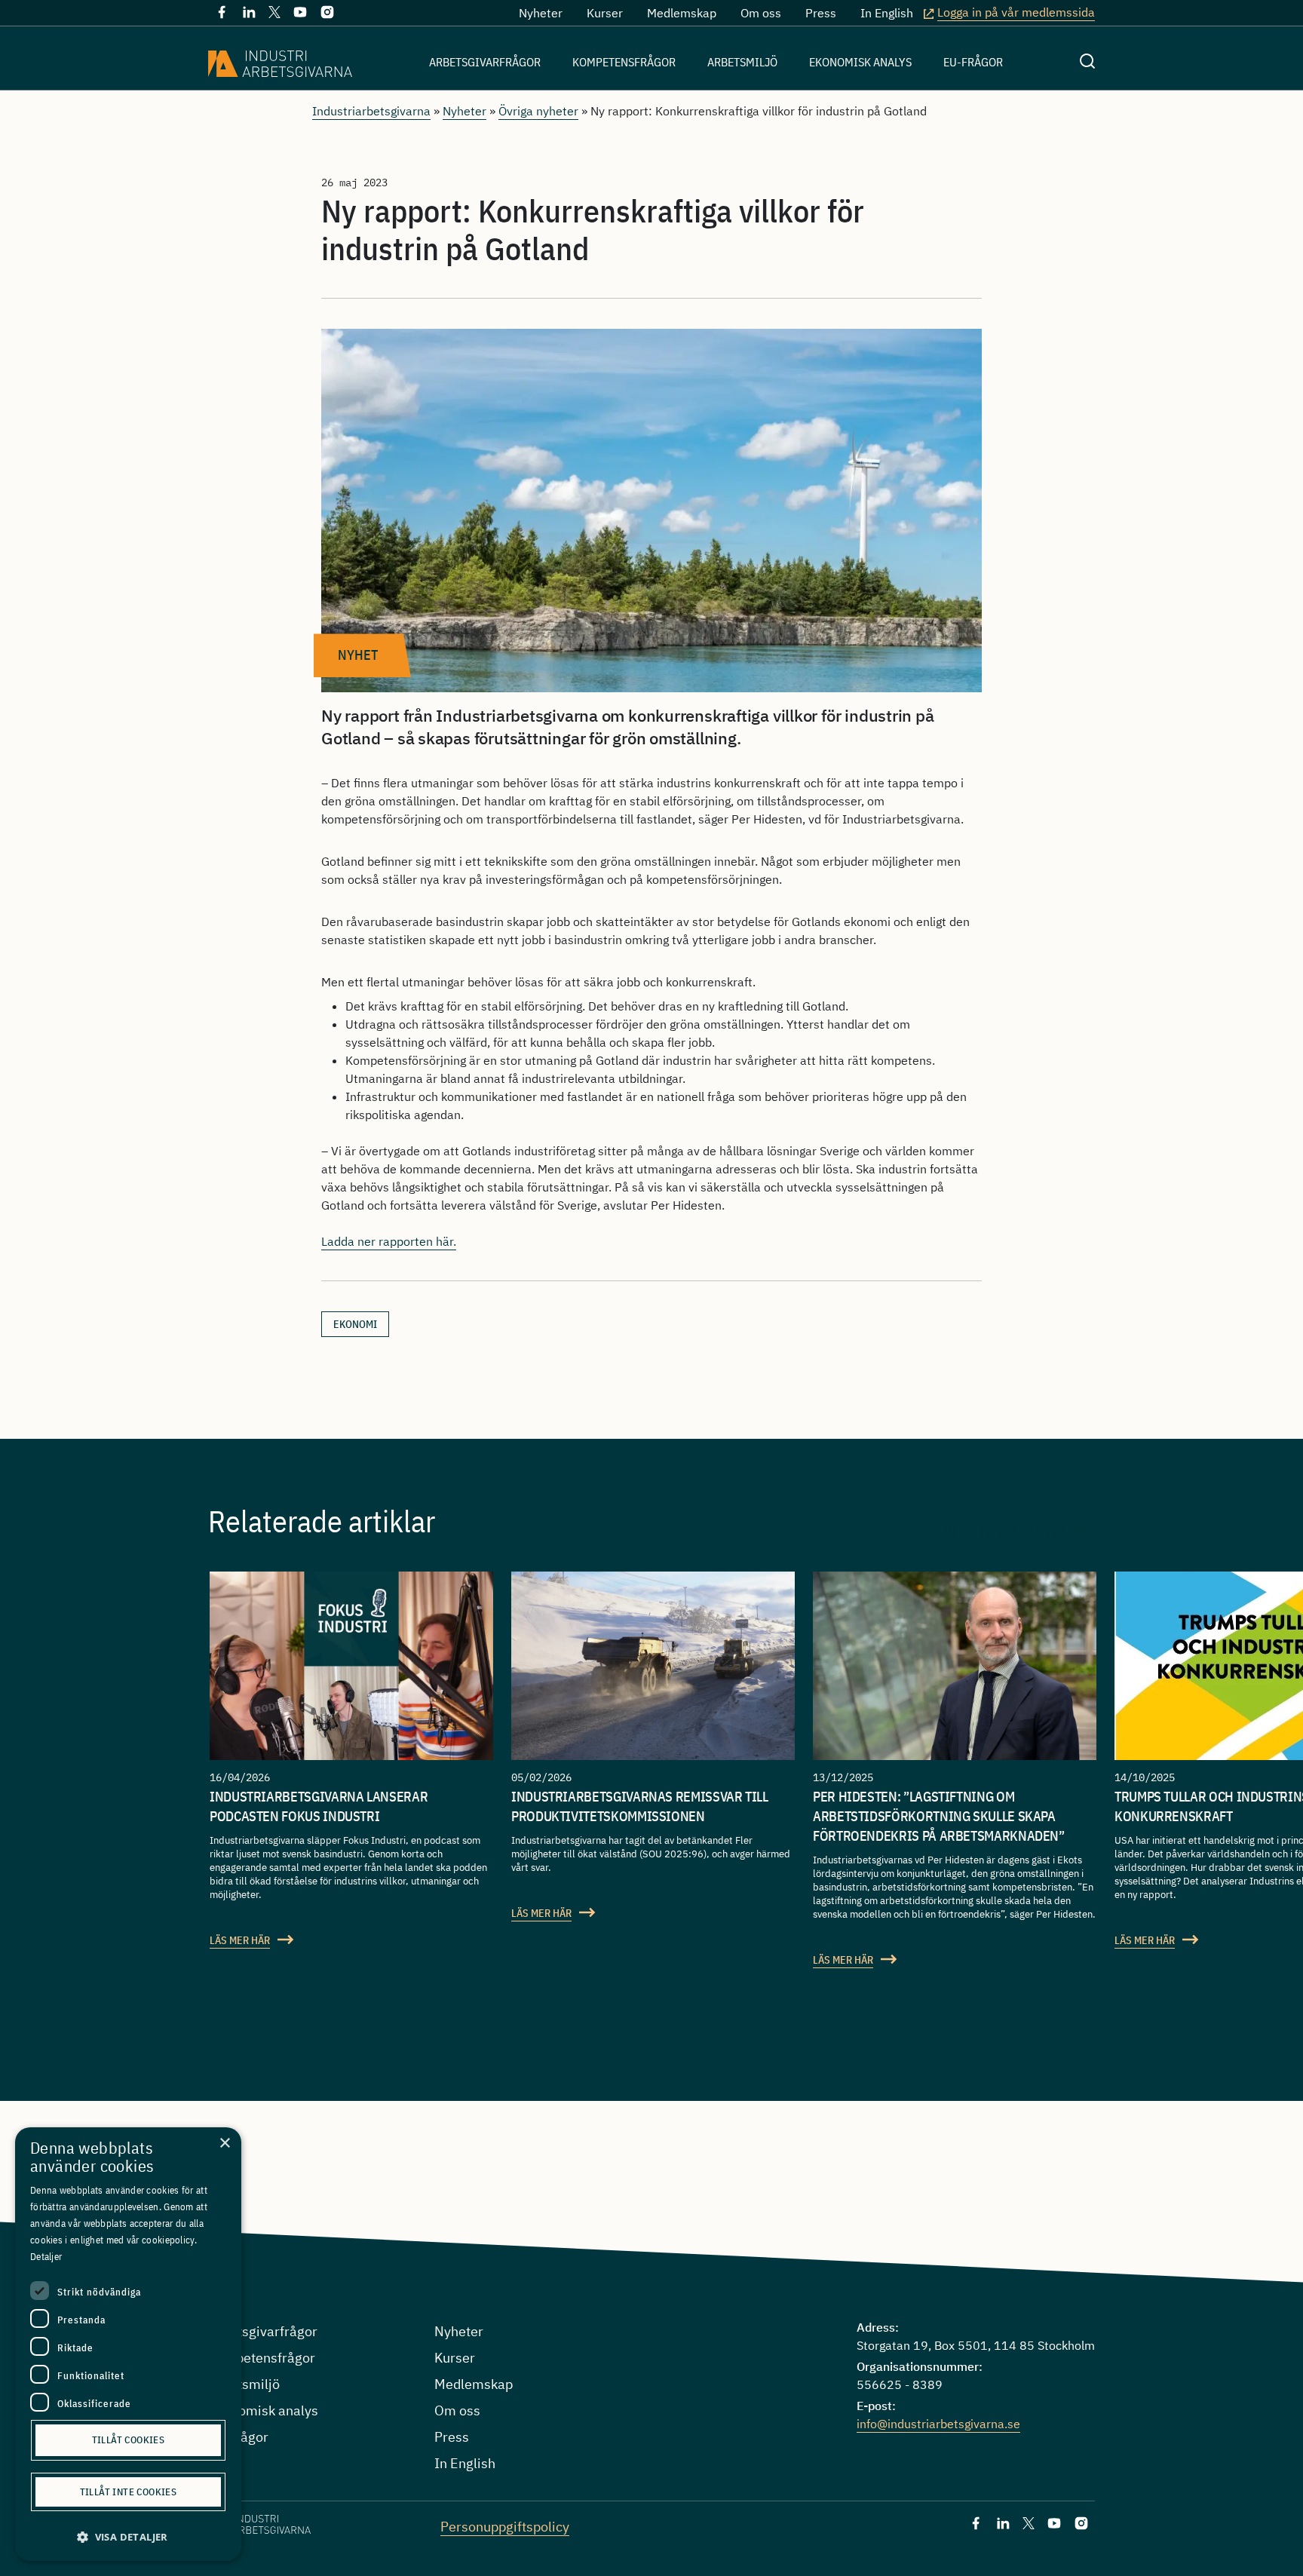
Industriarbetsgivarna (371, 111)
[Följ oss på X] (274, 14)
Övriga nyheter (538, 111)
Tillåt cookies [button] (129, 2440)
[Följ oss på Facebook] (222, 15)
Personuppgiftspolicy (505, 2527)
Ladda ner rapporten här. (389, 1241)
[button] (128, 2537)
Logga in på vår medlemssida (1016, 12)
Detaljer (46, 2257)
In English (887, 13)
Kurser (605, 13)
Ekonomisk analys (860, 62)
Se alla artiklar (1005, 1531)
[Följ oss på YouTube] (300, 15)
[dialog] (128, 2344)
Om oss (761, 13)
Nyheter (541, 13)
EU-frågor (973, 62)
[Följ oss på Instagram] (327, 15)
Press (821, 13)
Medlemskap (682, 13)
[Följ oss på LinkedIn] (249, 15)
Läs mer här (240, 1940)
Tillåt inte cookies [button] (129, 2492)
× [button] (224, 2144)
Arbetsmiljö (742, 62)
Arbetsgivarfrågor (485, 62)
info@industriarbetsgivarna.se (938, 2424)
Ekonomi (355, 1324)
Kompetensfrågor (624, 62)
